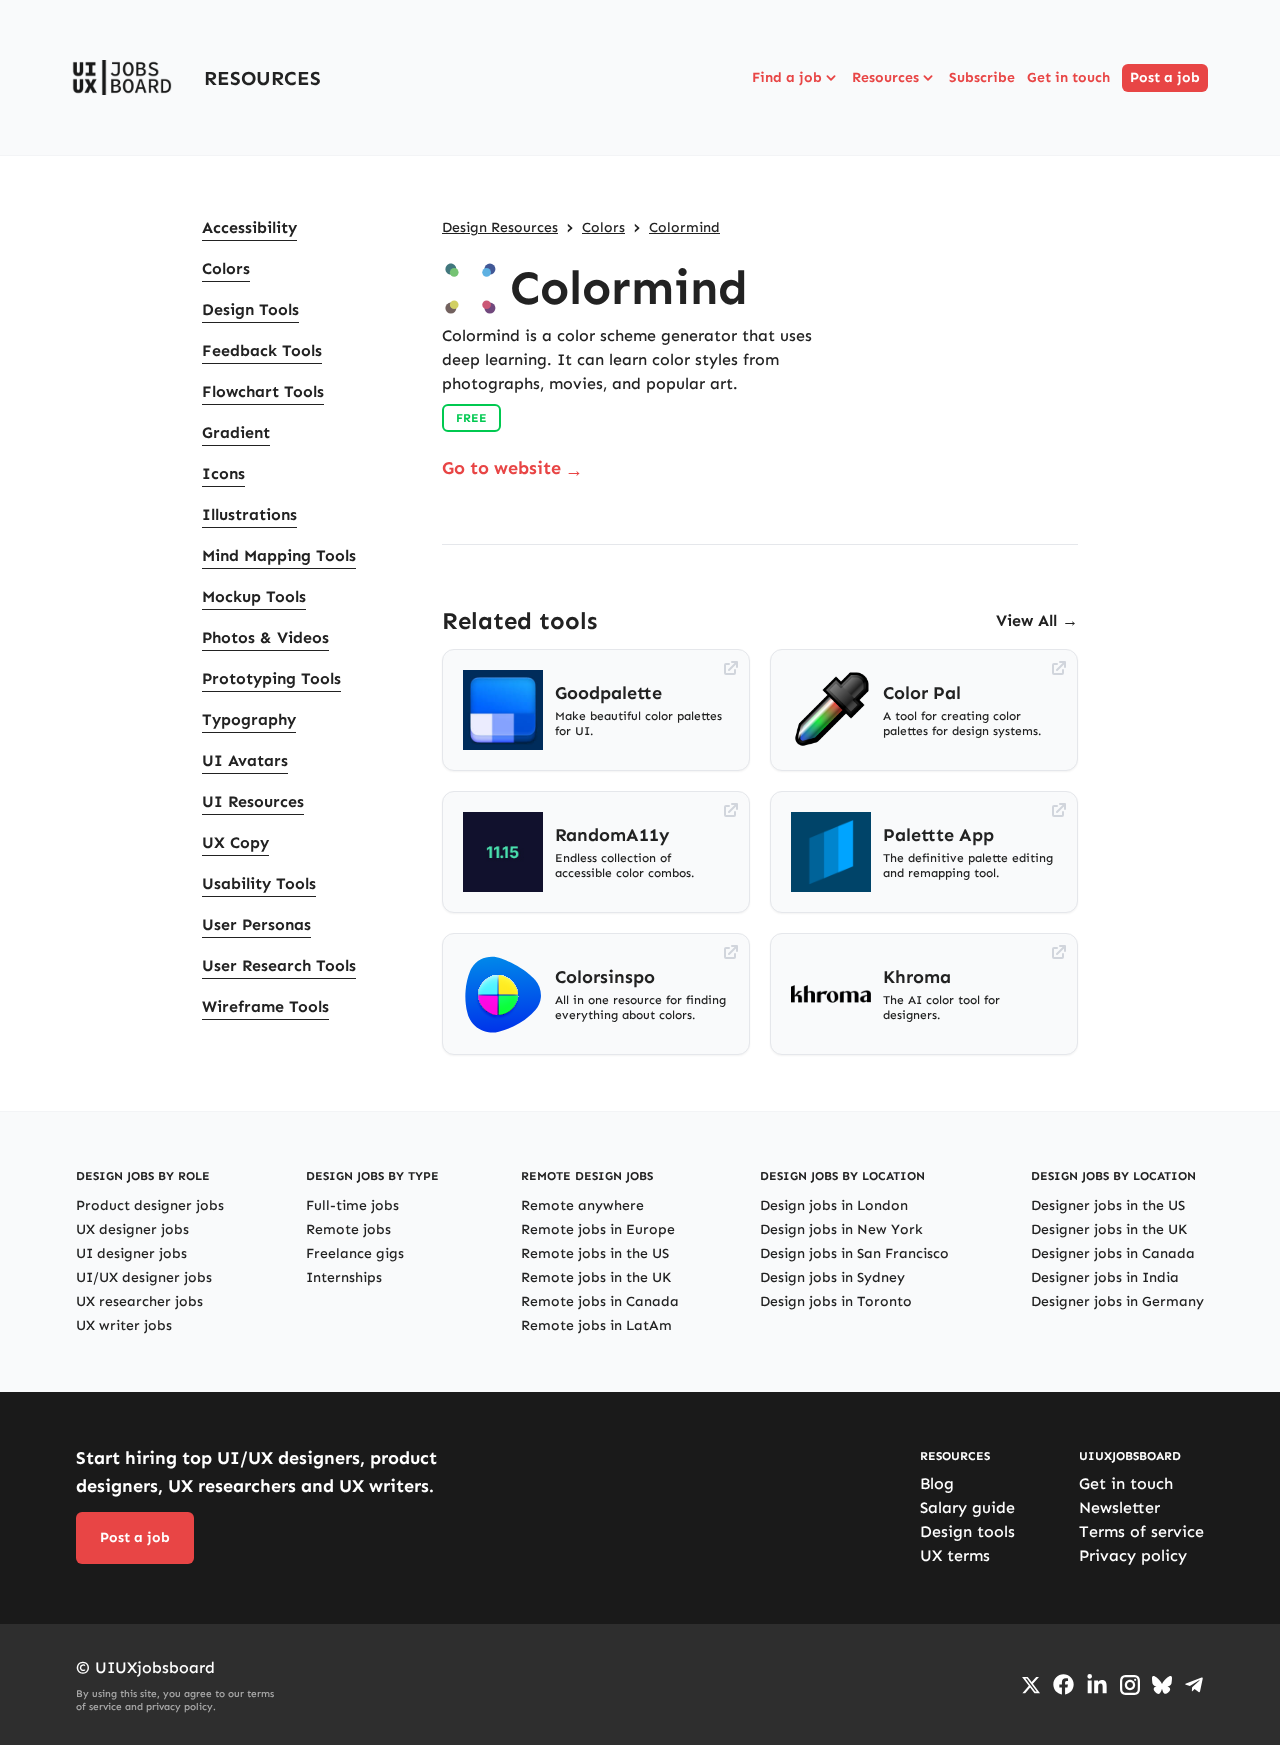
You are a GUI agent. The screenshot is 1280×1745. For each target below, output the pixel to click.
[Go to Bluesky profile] (1162, 1685)
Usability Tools (259, 883)
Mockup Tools (254, 596)
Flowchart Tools (263, 391)
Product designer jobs (150, 1205)
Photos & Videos (265, 637)
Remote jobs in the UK (596, 1277)
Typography (249, 719)
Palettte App (938, 835)
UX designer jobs (132, 1229)
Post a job (1165, 77)
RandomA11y (612, 835)
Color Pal (922, 693)
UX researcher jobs (139, 1301)
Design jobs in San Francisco (854, 1253)
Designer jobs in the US (1108, 1205)
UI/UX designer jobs (144, 1277)
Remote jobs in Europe (598, 1229)
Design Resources (500, 227)
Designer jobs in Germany (1117, 1301)
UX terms (955, 1555)
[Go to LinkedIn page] (1097, 1685)
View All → (1037, 620)
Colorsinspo (605, 977)
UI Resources (253, 801)
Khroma (917, 977)
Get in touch (1068, 77)
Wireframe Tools (265, 1006)
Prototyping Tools (271, 678)
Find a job (787, 77)
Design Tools (250, 309)
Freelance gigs (355, 1253)
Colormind (684, 227)
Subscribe (982, 77)
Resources (885, 77)
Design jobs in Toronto (836, 1301)
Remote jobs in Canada (600, 1301)
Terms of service (1141, 1531)
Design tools (967, 1531)
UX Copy (235, 842)
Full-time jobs (352, 1205)
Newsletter (1119, 1507)
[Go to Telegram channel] (1194, 1685)
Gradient (236, 432)
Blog (937, 1483)
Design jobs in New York (841, 1229)
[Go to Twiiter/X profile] (1031, 1685)
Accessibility (249, 227)
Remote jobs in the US (595, 1253)
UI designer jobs (131, 1253)
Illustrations (249, 514)
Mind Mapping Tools (279, 555)
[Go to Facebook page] (1063, 1684)
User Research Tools (279, 965)
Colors (226, 268)
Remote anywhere (582, 1205)
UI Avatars (245, 760)
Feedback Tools (262, 350)
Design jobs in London (834, 1205)
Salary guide (967, 1507)
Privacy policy (1133, 1555)
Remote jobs (348, 1229)
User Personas (256, 924)
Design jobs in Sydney (832, 1277)
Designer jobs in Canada (1113, 1253)
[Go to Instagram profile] (1130, 1685)
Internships (344, 1277)
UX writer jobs (124, 1325)
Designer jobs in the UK (1109, 1229)
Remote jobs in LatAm (596, 1325)
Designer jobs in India (1105, 1277)
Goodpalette (608, 693)
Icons (223, 473)
